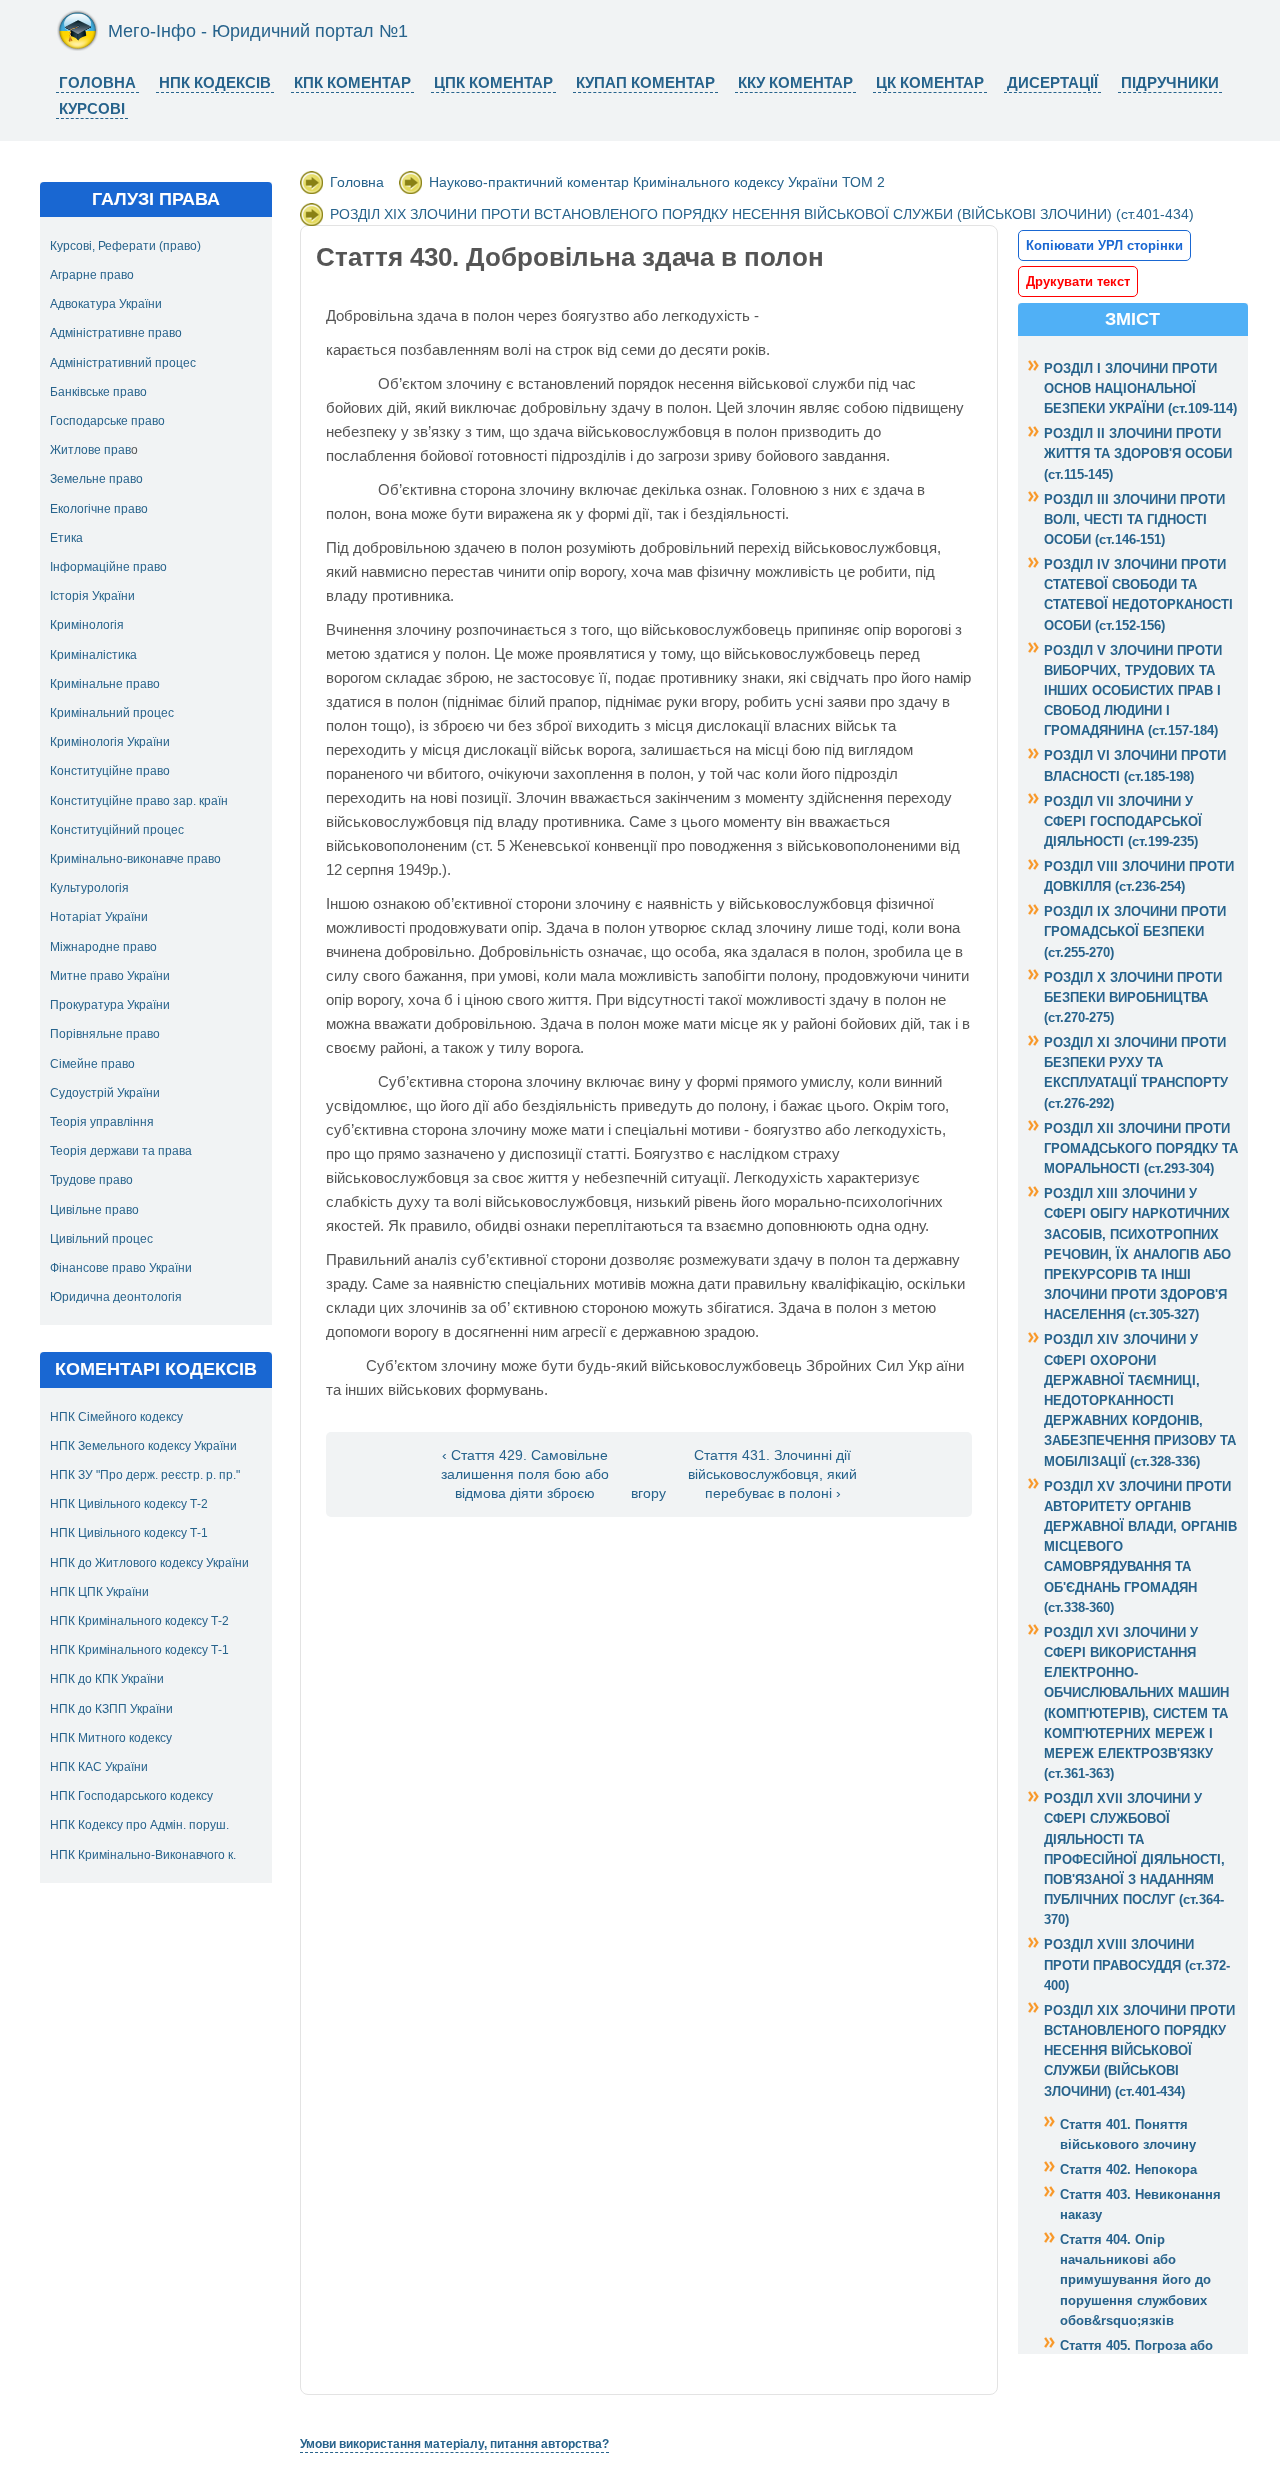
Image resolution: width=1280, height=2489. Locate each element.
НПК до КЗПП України (111, 1709)
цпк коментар (493, 82)
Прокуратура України (110, 1005)
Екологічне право (99, 509)
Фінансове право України (121, 1268)
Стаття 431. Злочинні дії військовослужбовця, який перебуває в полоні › (772, 1474)
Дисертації (1052, 82)
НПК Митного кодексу (111, 1738)
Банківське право (98, 392)
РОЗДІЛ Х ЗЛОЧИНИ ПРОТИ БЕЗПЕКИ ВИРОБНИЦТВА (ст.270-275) (1133, 997)
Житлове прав (90, 450)
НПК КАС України (99, 1767)
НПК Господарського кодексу (131, 1796)
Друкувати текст (1078, 281)
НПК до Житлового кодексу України (149, 1563)
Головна (97, 82)
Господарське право (107, 421)
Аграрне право (92, 275)
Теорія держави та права (121, 1151)
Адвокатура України (106, 304)
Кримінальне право (105, 684)
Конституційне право (110, 771)
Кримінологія (87, 625)
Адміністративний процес (123, 363)
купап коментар (645, 82)
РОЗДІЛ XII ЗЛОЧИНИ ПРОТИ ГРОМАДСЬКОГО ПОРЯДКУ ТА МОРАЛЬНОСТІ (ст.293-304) (1141, 1148)
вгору (648, 1493)
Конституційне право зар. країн (139, 801)
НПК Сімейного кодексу (116, 1417)
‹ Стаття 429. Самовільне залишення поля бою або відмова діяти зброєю (525, 1474)
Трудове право (91, 1180)
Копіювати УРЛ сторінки (1104, 245)
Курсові (92, 108)
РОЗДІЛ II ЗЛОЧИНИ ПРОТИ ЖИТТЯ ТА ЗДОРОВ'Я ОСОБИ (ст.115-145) (1138, 453)
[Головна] (77, 47)
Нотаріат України (99, 917)
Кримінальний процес (112, 713)
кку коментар (795, 82)
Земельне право (96, 479)
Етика (66, 538)
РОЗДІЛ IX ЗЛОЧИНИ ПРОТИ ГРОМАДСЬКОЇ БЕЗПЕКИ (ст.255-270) (1135, 931)
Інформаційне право (108, 567)
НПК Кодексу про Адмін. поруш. (139, 1825)
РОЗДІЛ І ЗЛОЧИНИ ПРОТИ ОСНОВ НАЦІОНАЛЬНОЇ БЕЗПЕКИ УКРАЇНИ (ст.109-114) (1140, 388)
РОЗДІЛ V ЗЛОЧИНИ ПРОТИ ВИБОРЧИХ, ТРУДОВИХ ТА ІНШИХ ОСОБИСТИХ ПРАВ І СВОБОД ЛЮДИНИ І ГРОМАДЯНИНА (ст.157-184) (1133, 691)
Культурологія (89, 888)
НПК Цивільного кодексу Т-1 (129, 1533)
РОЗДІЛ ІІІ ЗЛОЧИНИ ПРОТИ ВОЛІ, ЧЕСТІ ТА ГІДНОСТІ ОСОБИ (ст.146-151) (1134, 519)
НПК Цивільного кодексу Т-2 (129, 1504)
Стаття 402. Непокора (1128, 2169)
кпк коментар (352, 82)
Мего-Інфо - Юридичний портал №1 (258, 31)
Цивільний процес (101, 1239)
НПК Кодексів (215, 82)
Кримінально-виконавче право (135, 859)
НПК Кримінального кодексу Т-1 (139, 1650)
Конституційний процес (117, 830)
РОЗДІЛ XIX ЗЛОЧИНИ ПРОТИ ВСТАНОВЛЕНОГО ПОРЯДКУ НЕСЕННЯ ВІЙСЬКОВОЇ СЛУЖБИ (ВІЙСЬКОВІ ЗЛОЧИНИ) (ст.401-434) (762, 214)
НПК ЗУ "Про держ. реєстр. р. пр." (145, 1475)
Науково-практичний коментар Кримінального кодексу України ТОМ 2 (657, 182)
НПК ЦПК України (99, 1592)
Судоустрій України (105, 1093)
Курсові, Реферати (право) (125, 246)
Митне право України (110, 976)
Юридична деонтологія (116, 1297)
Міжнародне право (103, 947)
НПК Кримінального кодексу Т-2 (139, 1621)
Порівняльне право (105, 1034)
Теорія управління (102, 1122)
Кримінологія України (110, 742)
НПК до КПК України (107, 1679)
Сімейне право (92, 1064)
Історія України (92, 596)
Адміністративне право (116, 333)
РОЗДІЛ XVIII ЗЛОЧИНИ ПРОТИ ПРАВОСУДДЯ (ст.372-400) (1137, 1964)
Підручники (1170, 82)
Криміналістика (93, 655)
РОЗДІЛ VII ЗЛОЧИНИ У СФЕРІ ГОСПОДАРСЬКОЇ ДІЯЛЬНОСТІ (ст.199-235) (1123, 821)
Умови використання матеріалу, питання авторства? (454, 2444)
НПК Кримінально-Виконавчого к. (143, 1855)
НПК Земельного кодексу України (143, 1446)
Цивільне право (94, 1210)
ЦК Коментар (930, 82)
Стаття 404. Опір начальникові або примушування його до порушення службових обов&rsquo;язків (1135, 2280)
